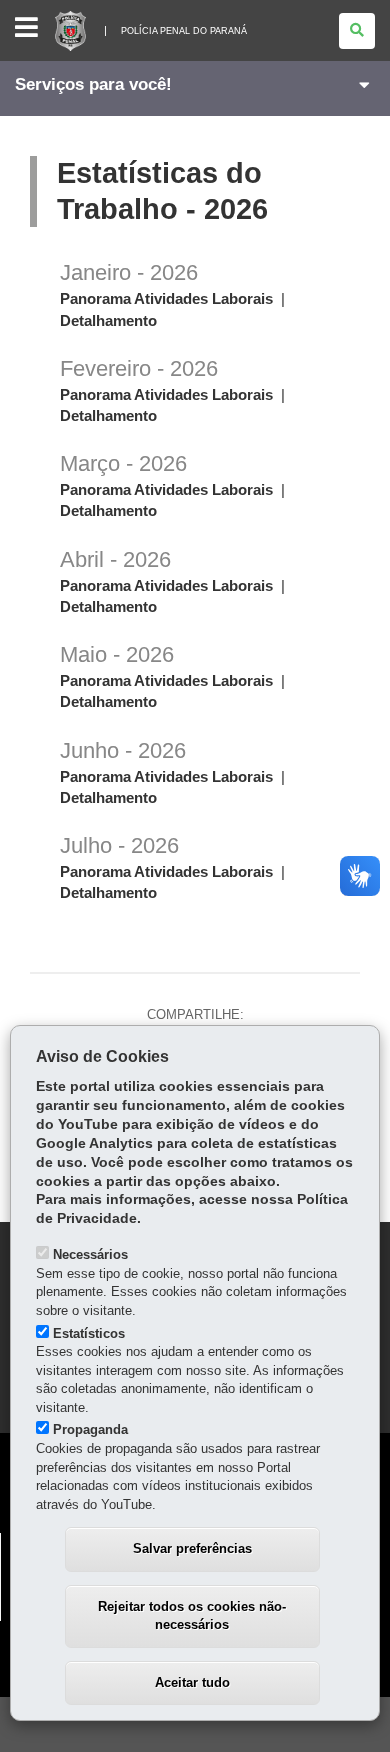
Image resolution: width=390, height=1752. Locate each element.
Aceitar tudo (192, 1682)
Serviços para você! (93, 84)
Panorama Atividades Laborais (166, 299)
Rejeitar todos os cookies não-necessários (192, 1616)
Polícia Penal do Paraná (184, 31)
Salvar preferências (192, 1548)
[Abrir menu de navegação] (26, 28)
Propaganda (90, 1429)
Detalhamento (108, 321)
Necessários (90, 1254)
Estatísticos (89, 1333)
